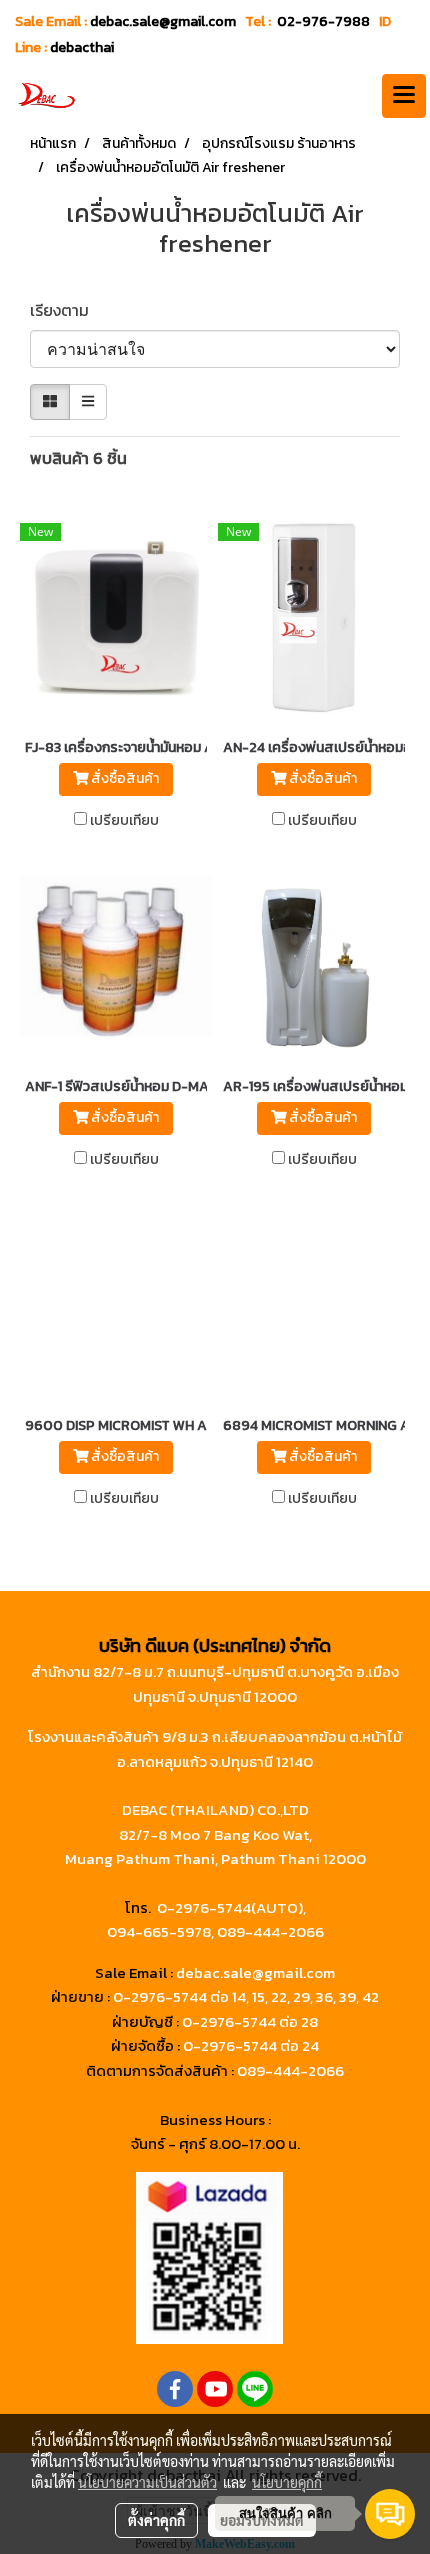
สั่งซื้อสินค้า (123, 778)
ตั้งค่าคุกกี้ (156, 2520)
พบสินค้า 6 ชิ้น (78, 458)
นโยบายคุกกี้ (287, 2482)
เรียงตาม (65, 310)
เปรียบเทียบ (124, 821)
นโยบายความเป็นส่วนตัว (147, 2482)
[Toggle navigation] (404, 96)
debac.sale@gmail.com (255, 1972)
